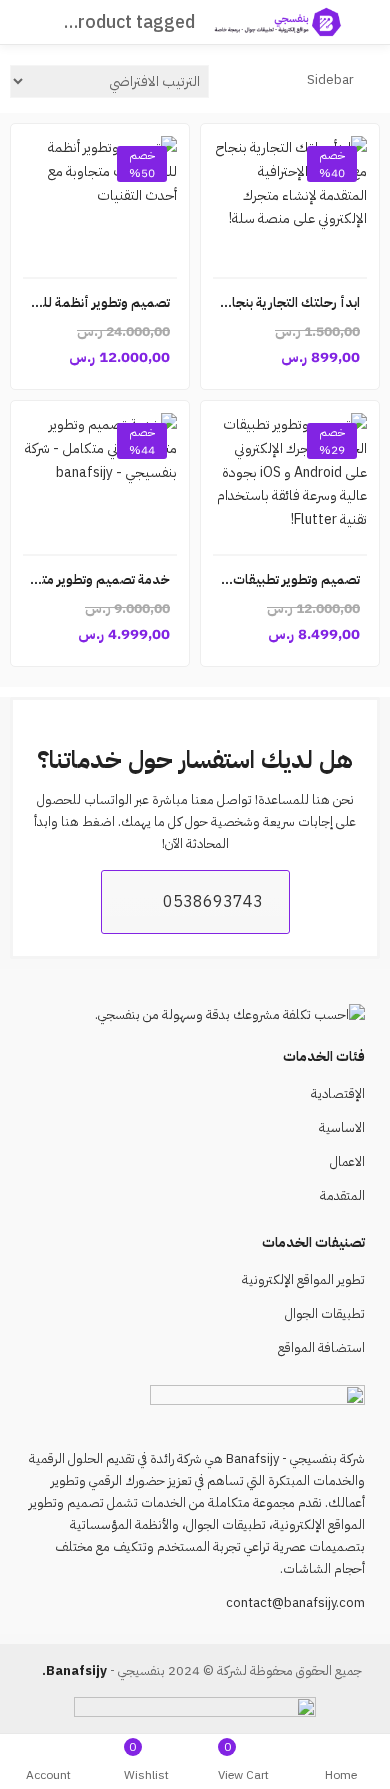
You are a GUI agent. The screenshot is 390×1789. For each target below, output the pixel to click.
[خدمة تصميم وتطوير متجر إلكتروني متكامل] (100, 478)
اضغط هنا (88, 821)
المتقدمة (342, 1195)
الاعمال (347, 1161)
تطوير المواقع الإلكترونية (303, 1279)
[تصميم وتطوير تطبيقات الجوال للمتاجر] (290, 478)
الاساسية (342, 1127)
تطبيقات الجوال (325, 1313)
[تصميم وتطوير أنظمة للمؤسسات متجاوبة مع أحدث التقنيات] (100, 201)
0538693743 (213, 902)
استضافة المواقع (321, 1347)
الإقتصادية (338, 1093)
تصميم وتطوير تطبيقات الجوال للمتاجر (256, 579)
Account (48, 1775)
